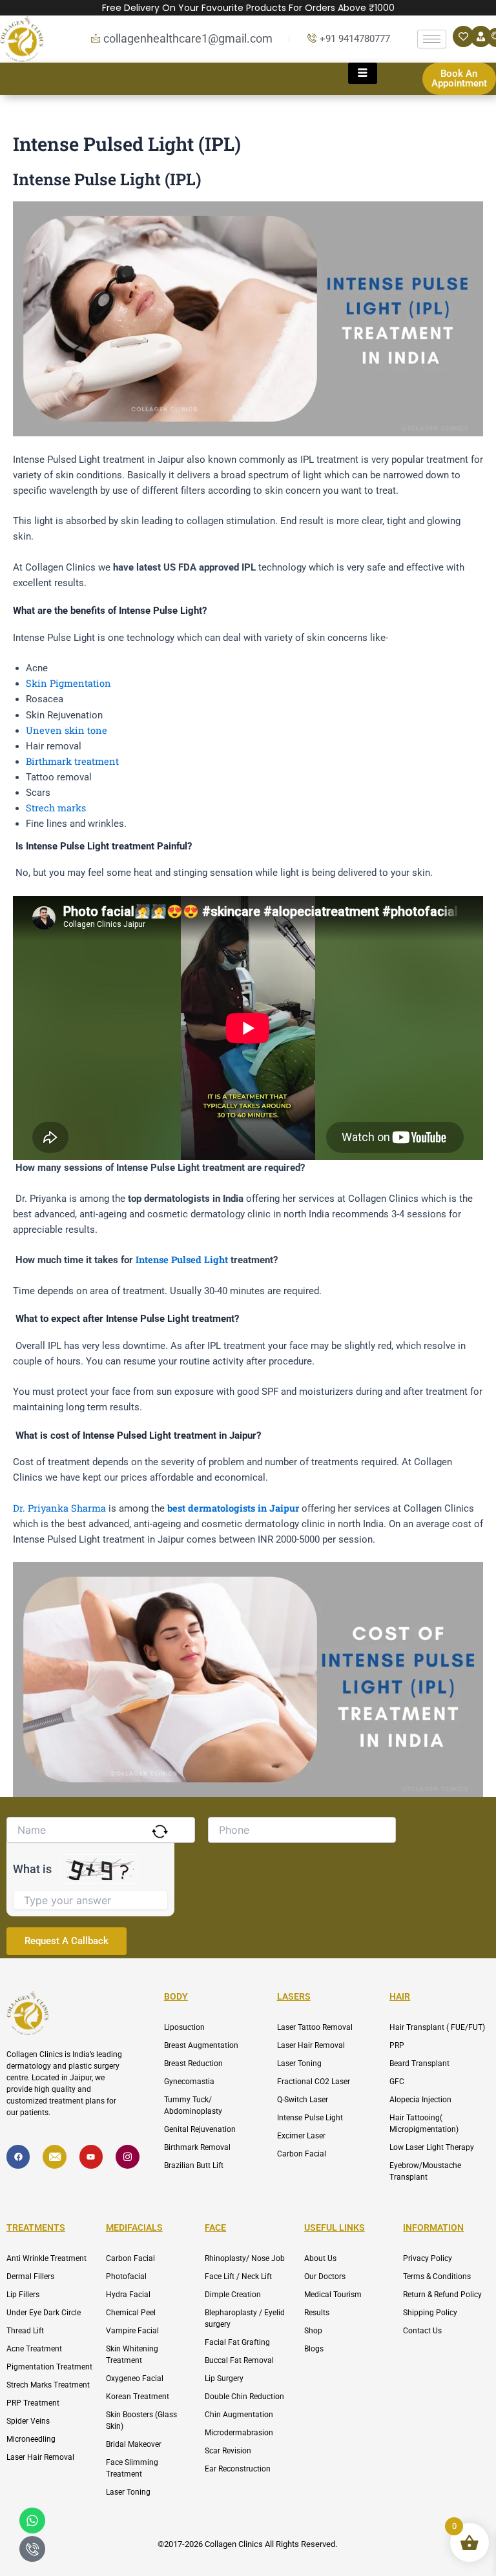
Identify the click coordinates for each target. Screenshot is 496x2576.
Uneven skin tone (67, 730)
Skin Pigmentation (68, 683)
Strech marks (56, 808)
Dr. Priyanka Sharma (59, 1508)
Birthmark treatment (72, 761)
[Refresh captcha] (160, 1831)
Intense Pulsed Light (182, 1260)
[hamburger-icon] (432, 39)
